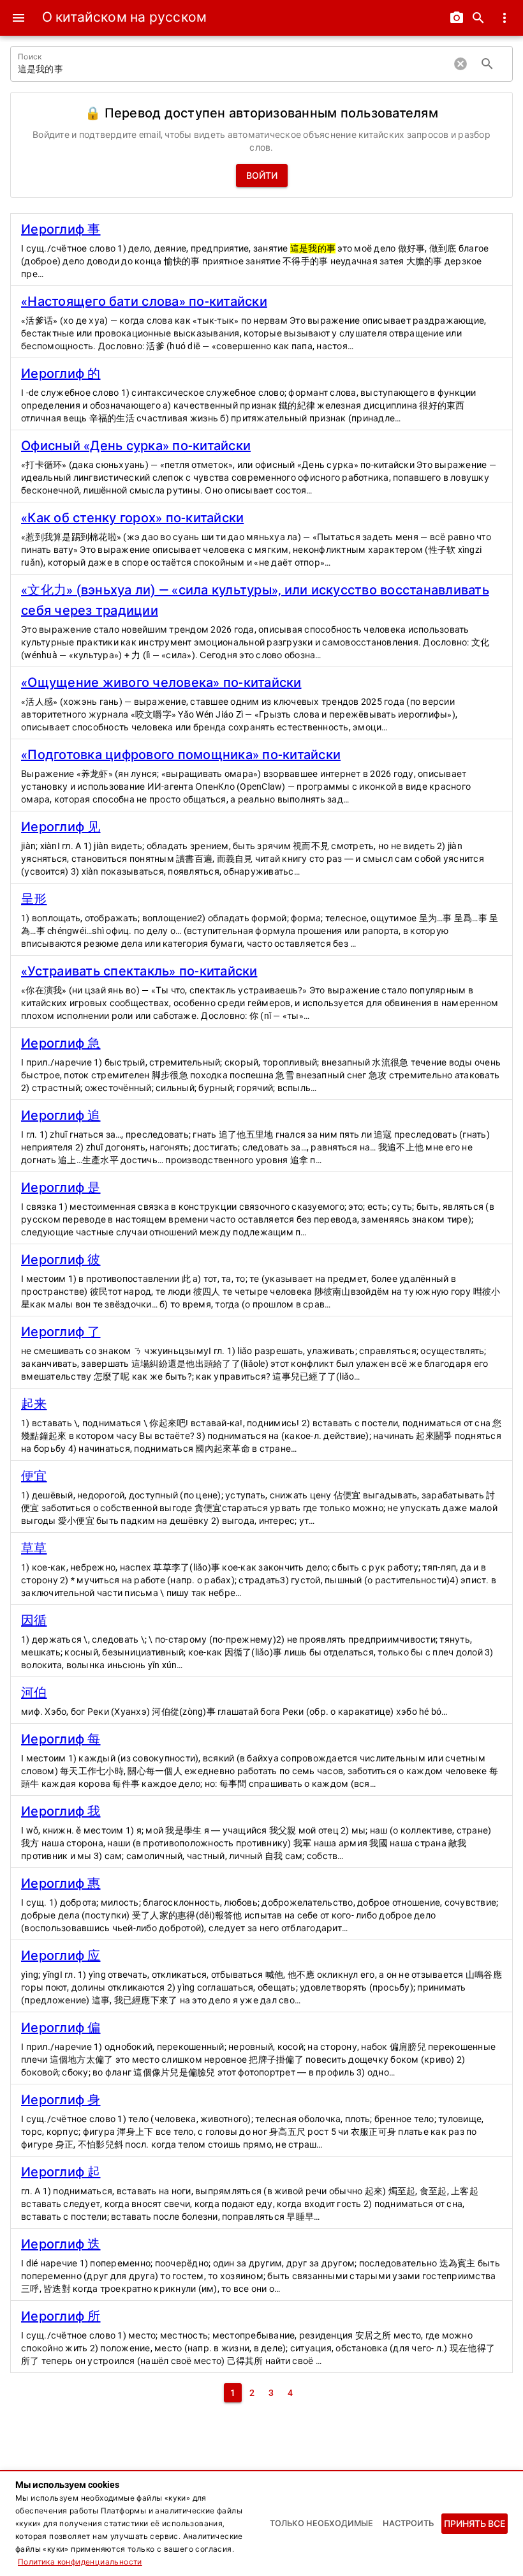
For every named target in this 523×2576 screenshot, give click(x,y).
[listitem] (261, 250)
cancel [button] (460, 64)
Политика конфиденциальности (80, 2562)
